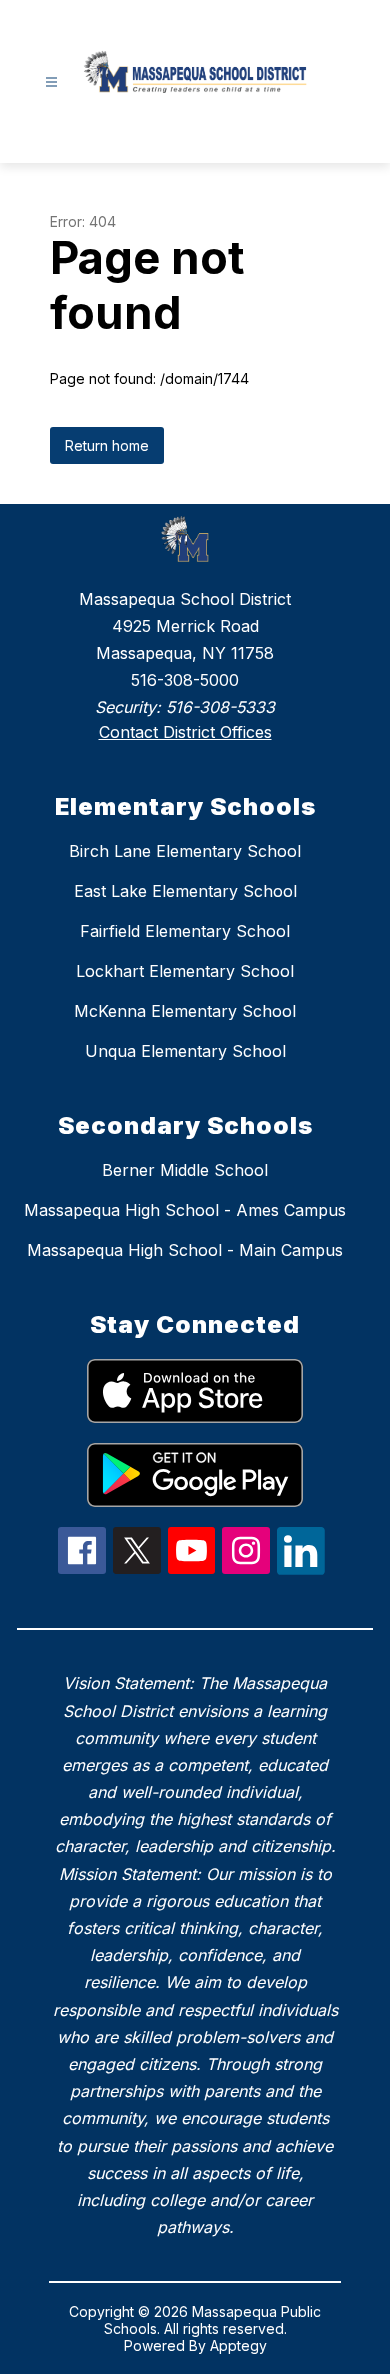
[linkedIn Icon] (301, 1569)
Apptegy (238, 2345)
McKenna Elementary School (185, 1011)
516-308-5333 (220, 707)
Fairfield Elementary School (185, 931)
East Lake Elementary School (185, 891)
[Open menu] (51, 82)
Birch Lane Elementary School (185, 851)
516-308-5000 (185, 680)
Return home (107, 445)
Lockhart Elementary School (185, 971)
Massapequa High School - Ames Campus (185, 1210)
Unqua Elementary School (185, 1051)
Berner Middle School (185, 1170)
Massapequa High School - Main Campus (185, 1250)
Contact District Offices (185, 732)
